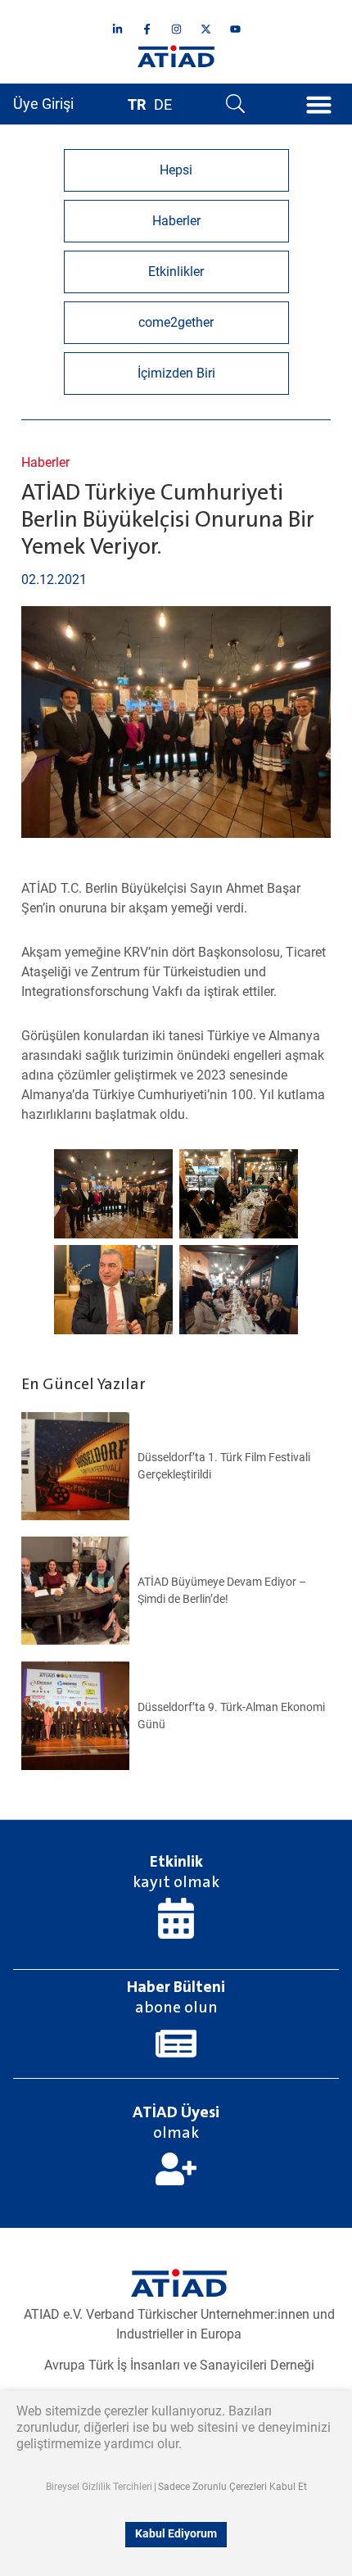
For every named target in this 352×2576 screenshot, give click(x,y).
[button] (319, 104)
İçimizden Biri (176, 373)
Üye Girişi (43, 104)
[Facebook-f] (147, 29)
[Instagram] (176, 29)
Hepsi (176, 170)
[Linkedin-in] (117, 29)
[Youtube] (235, 29)
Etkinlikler (176, 272)
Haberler (45, 462)
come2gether (176, 322)
